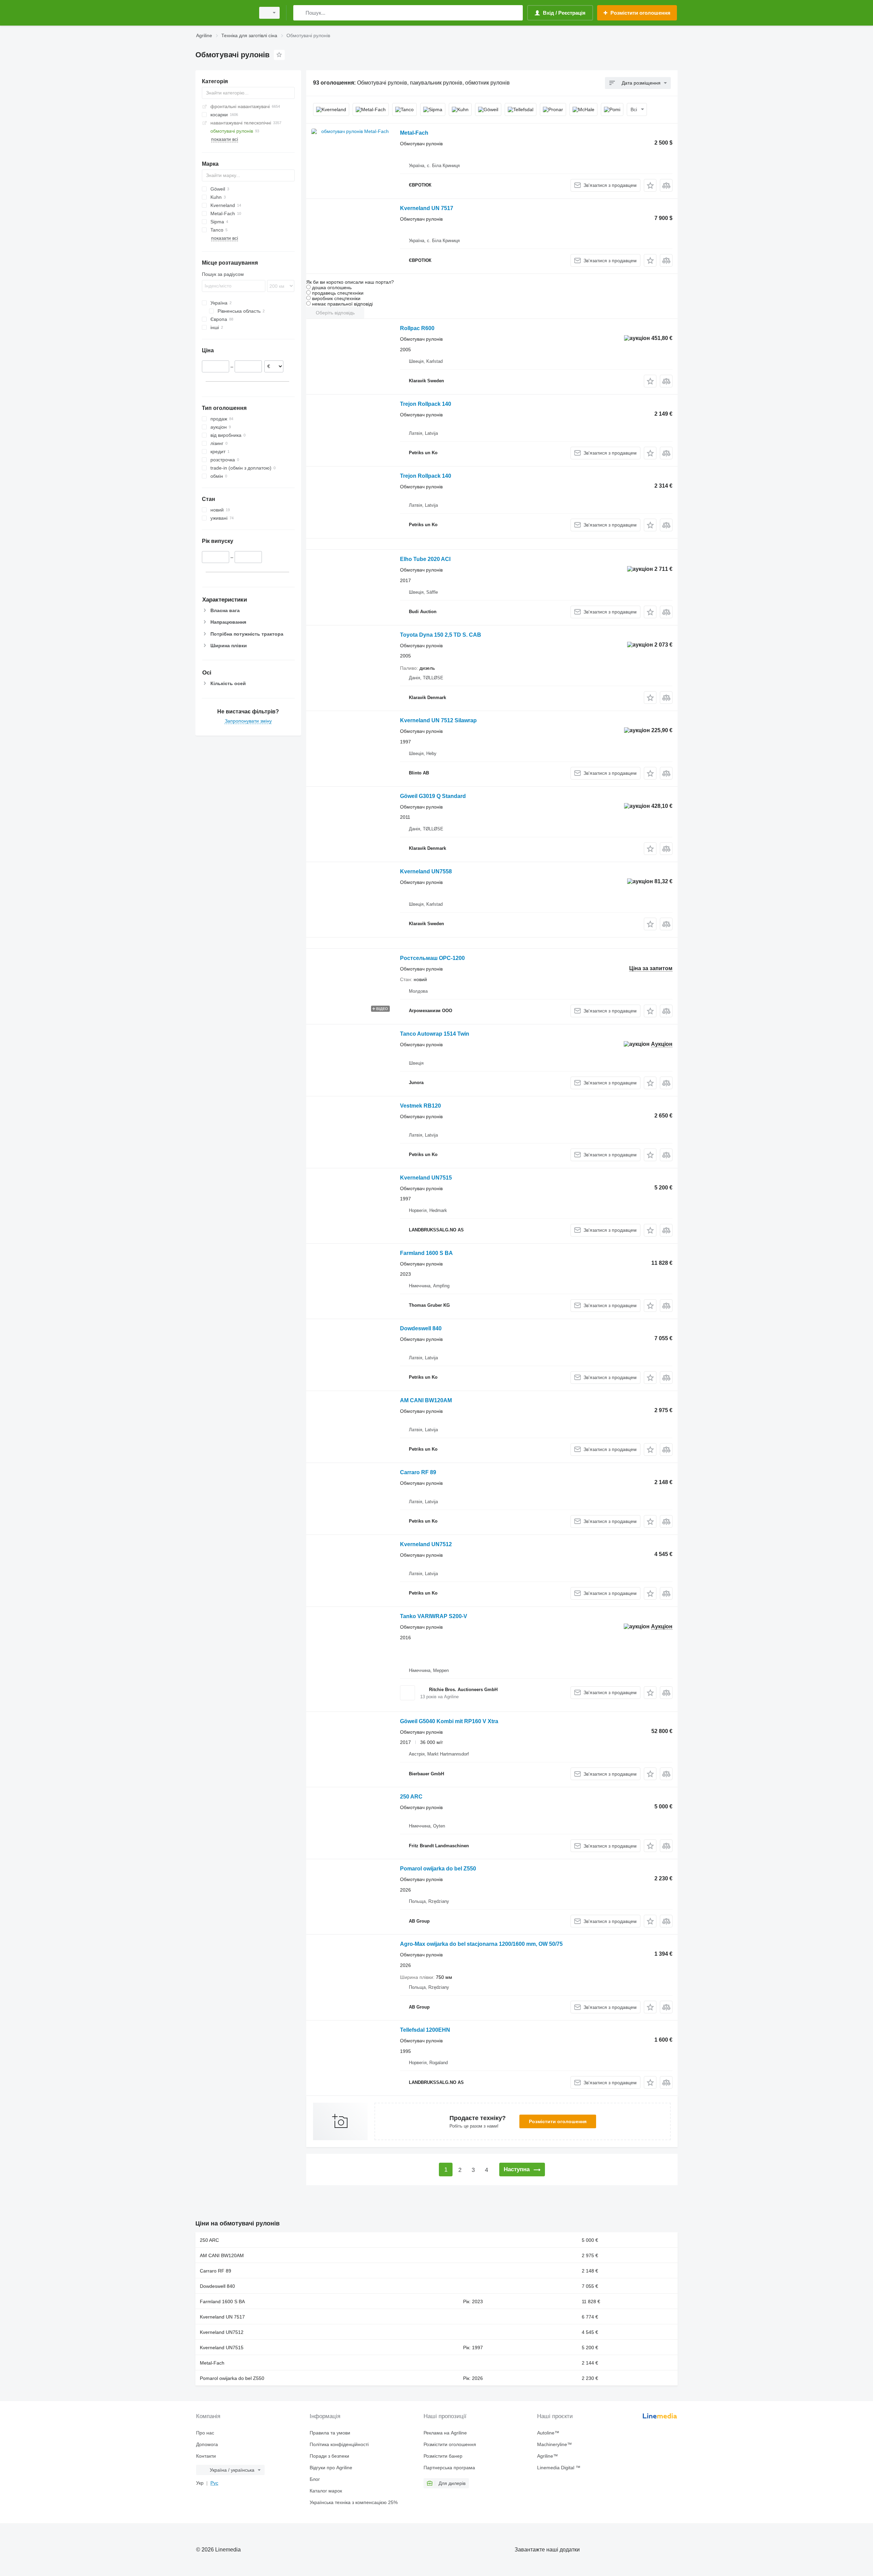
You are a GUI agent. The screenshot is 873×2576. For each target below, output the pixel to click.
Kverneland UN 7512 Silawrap (438, 720)
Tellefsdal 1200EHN (425, 2030)
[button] (650, 185)
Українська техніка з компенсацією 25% (354, 2502)
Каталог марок (326, 2491)
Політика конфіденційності (339, 2444)
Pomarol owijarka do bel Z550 (438, 1869)
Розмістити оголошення (558, 2121)
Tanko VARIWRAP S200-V (434, 1616)
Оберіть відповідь (335, 313)
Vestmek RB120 (420, 1106)
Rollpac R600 (417, 328)
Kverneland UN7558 (426, 871)
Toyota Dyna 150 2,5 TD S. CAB (441, 635)
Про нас (205, 2433)
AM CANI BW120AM (426, 1400)
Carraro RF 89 (418, 1472)
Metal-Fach (414, 133)
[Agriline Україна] (223, 13)
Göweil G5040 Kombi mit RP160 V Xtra (449, 1721)
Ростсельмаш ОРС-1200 (432, 958)
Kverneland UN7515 (426, 1178)
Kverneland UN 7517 (427, 208)
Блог (315, 2479)
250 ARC (411, 1797)
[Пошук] (300, 13)
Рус (214, 2483)
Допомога (207, 2444)
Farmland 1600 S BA (426, 1253)
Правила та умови (330, 2433)
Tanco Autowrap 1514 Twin (435, 1034)
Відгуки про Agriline (331, 2468)
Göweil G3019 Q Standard (433, 796)
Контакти (206, 2456)
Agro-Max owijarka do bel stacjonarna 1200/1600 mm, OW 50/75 (481, 1944)
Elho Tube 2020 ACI (425, 559)
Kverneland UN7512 (426, 1544)
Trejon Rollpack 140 (426, 404)
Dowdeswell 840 (421, 1328)
